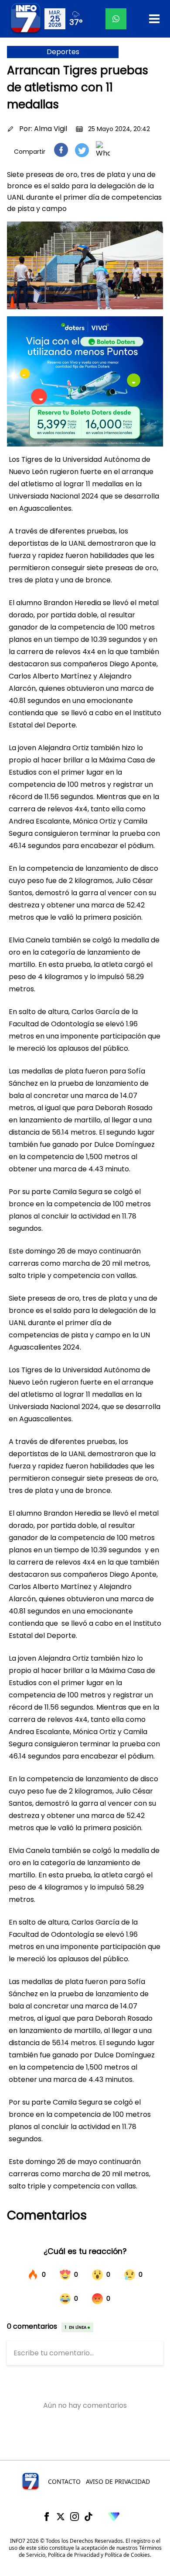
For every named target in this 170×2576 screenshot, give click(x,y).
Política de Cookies (127, 2555)
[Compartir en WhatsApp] (103, 150)
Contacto (64, 2481)
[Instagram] (75, 2517)
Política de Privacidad (74, 2555)
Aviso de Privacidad (118, 2481)
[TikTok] (88, 2517)
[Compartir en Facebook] (61, 150)
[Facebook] (47, 2517)
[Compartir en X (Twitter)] (82, 150)
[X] (61, 2517)
